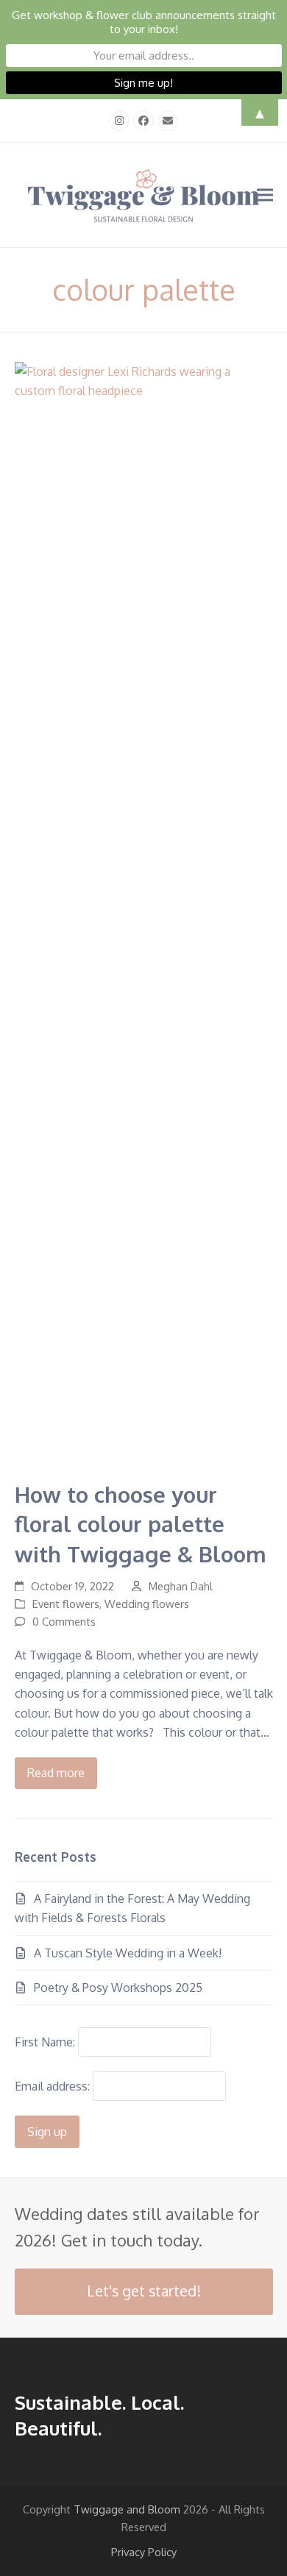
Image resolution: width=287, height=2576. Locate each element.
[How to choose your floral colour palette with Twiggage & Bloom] (144, 912)
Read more (56, 1773)
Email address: (54, 2086)
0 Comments (64, 1621)
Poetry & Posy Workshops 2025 (118, 1988)
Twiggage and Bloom (127, 2509)
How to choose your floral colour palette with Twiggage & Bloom (141, 1524)
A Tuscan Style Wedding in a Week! (128, 1953)
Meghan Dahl (181, 1586)
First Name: (45, 2042)
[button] (265, 195)
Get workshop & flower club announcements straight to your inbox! (144, 22)
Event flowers (66, 1604)
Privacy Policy (144, 2552)
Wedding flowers (147, 1604)
